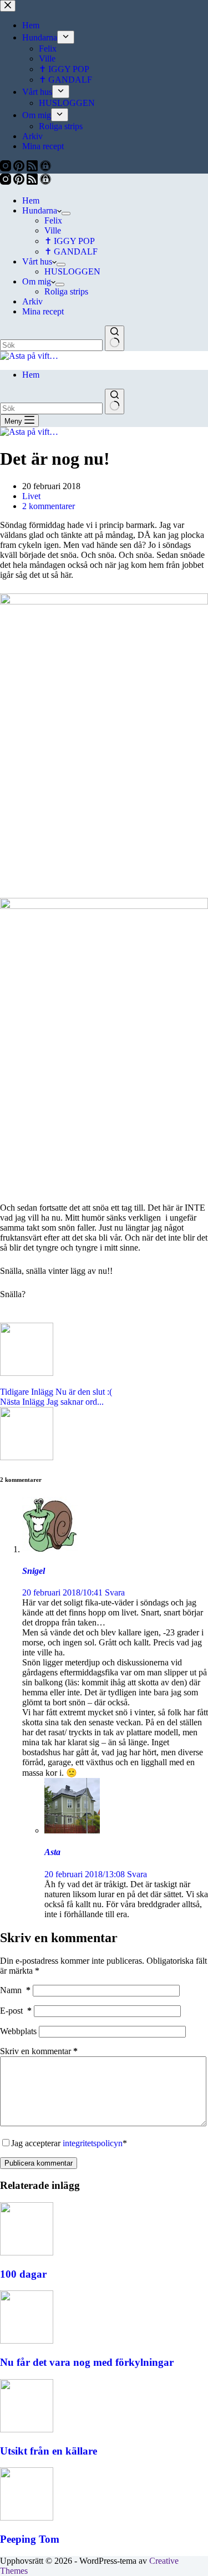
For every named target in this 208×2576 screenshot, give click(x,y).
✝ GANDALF (71, 251)
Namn (15, 1990)
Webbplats (18, 2031)
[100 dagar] (27, 2252)
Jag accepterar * (69, 2143)
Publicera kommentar (39, 2163)
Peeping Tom (30, 2539)
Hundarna (40, 210)
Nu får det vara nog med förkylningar (87, 2362)
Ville (53, 230)
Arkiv (32, 301)
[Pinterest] (20, 182)
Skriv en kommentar (39, 2051)
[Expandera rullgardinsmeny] (66, 214)
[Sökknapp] (115, 338)
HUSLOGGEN (72, 271)
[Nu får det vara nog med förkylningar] (27, 2341)
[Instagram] (7, 182)
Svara (115, 1592)
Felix (53, 220)
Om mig (37, 281)
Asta (52, 1852)
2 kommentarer (49, 506)
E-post (16, 2011)
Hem (31, 200)
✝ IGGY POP (70, 241)
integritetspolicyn (93, 2143)
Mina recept (43, 311)
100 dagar (23, 2274)
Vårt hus (37, 261)
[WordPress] (45, 182)
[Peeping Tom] (27, 2517)
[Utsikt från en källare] (27, 2429)
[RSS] (33, 182)
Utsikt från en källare (49, 2451)
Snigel (34, 1571)
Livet (31, 496)
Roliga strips (66, 291)
